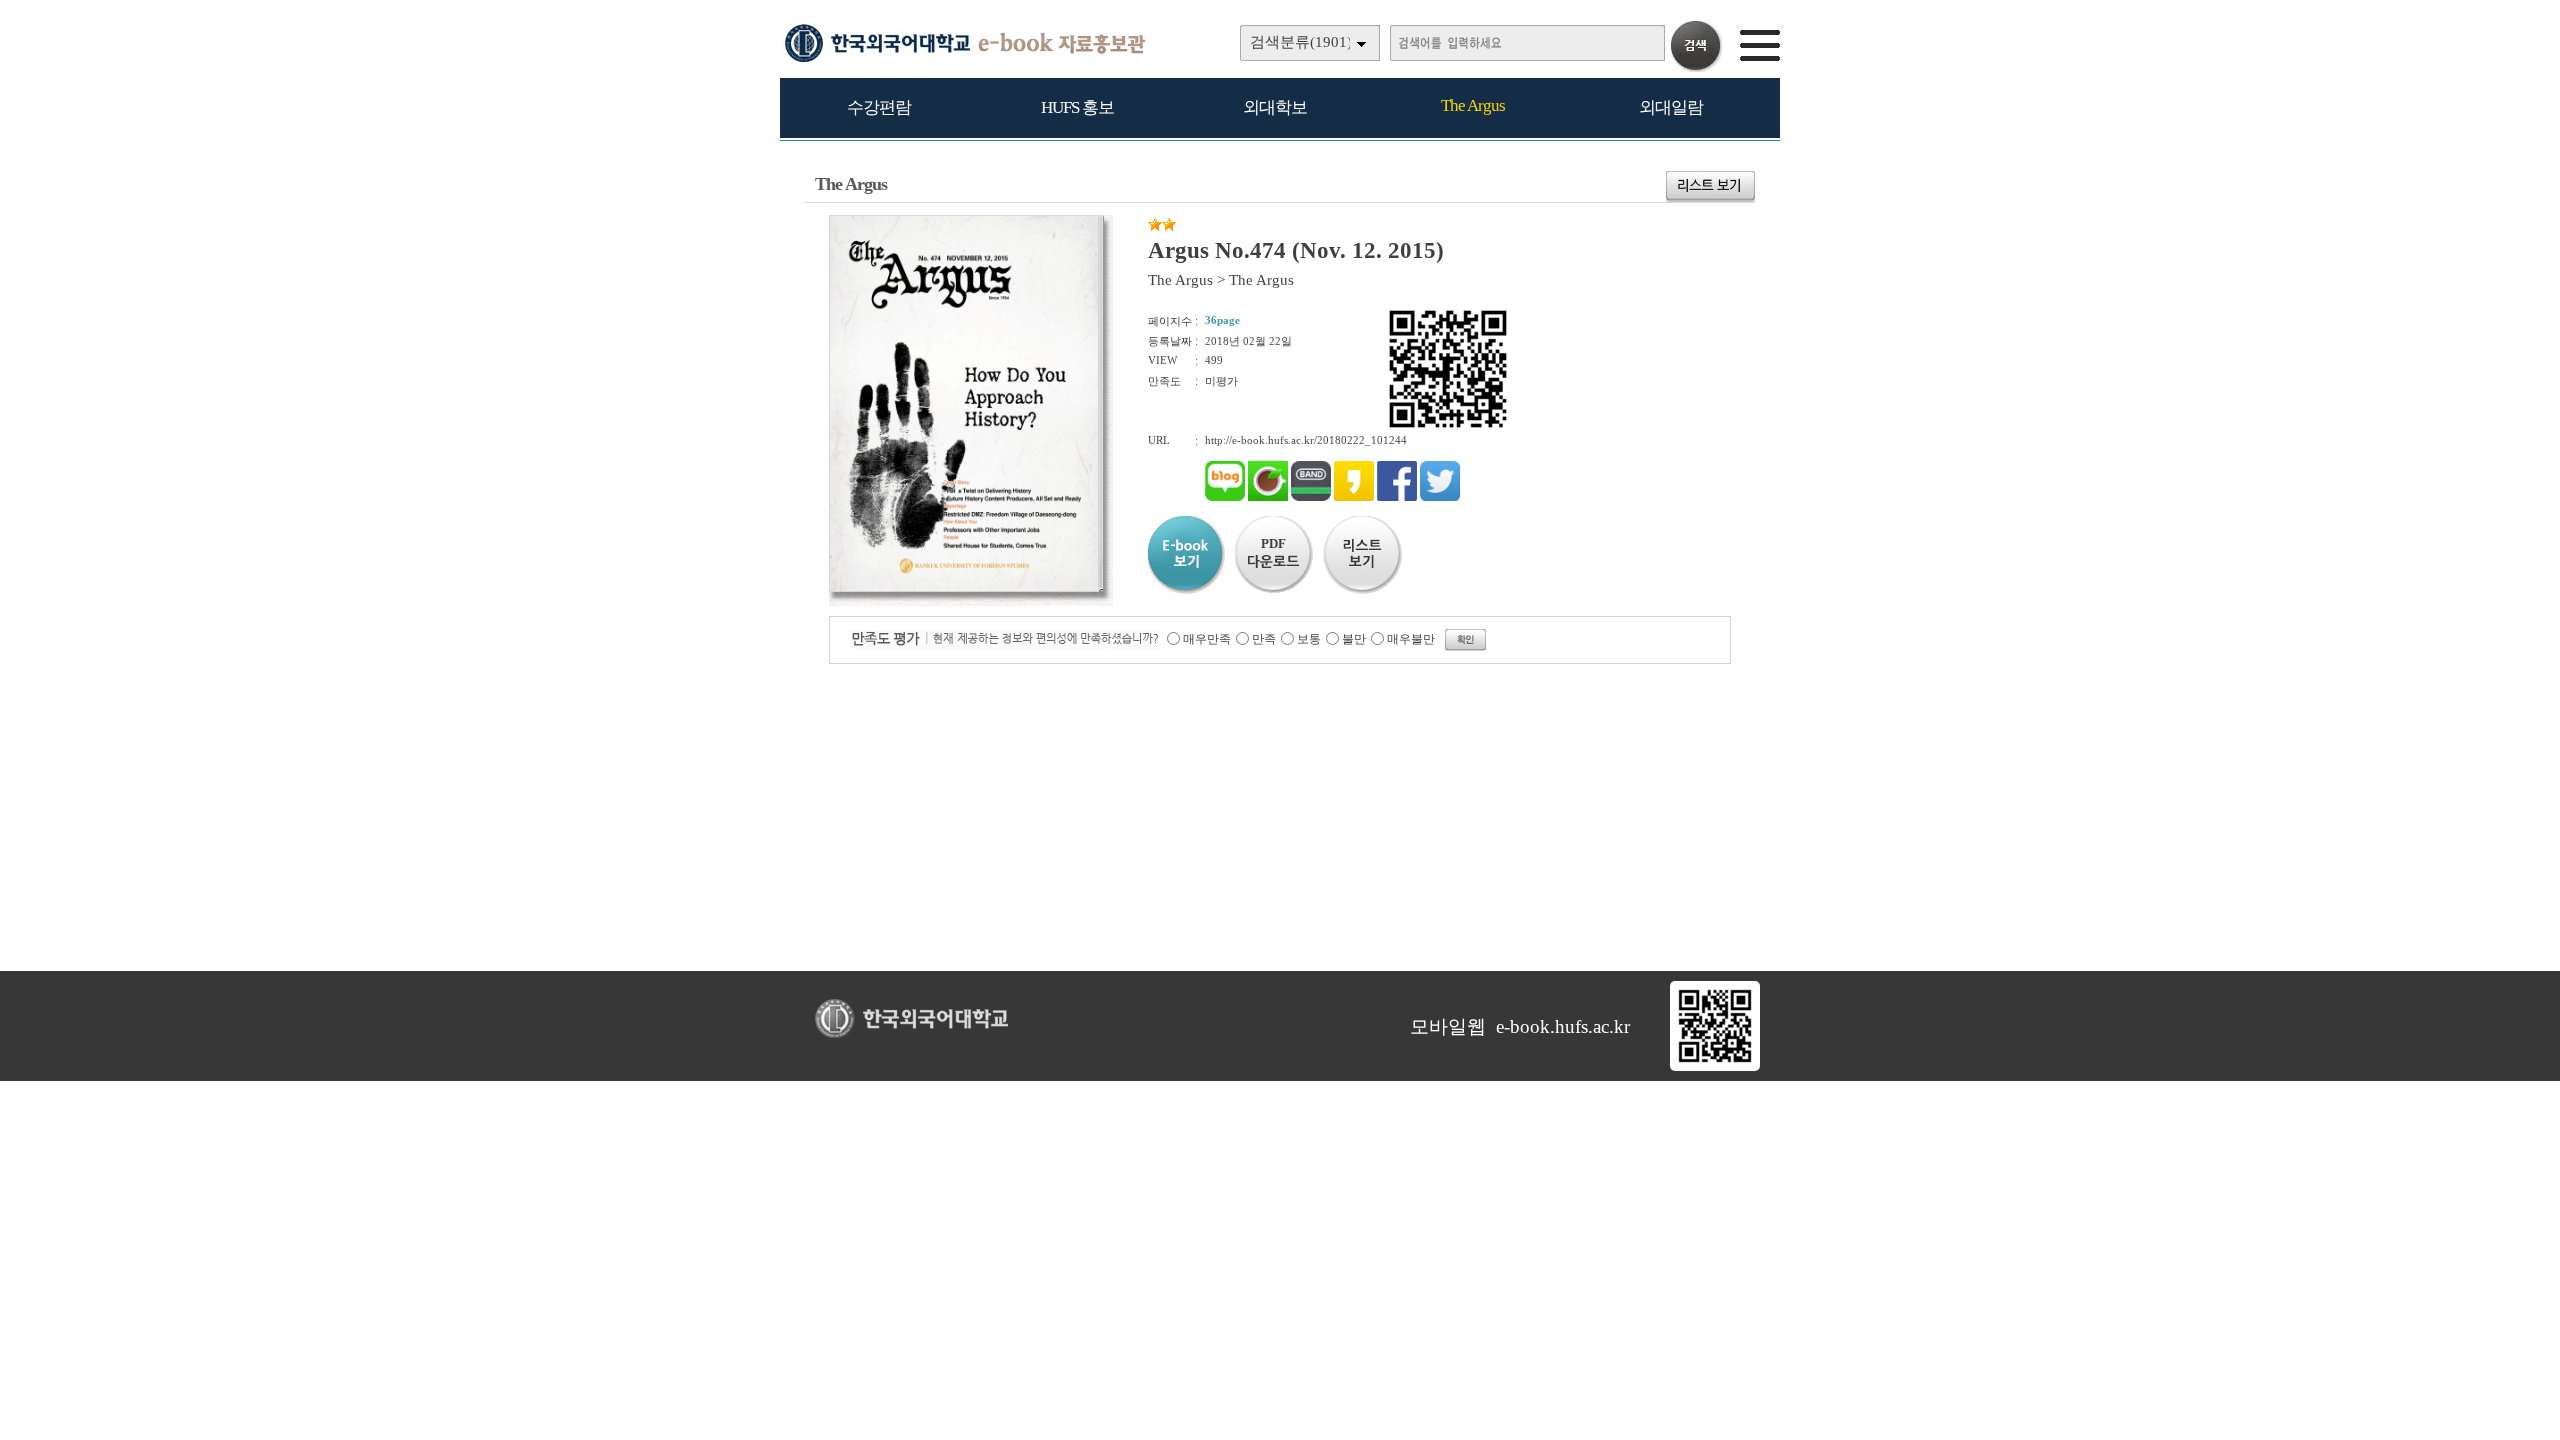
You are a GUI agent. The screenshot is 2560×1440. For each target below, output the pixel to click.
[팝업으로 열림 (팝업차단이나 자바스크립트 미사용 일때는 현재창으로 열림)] (964, 588)
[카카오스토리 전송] (1354, 497)
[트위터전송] (1440, 497)
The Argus (1473, 105)
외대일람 (1671, 107)
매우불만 (1411, 639)
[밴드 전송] (1311, 497)
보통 (1309, 639)
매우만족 (1207, 639)
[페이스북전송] (1397, 497)
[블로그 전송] (1225, 497)
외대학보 (1275, 107)
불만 (1354, 639)
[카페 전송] (1268, 497)
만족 (1264, 639)
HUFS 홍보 (1077, 107)
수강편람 (879, 107)
